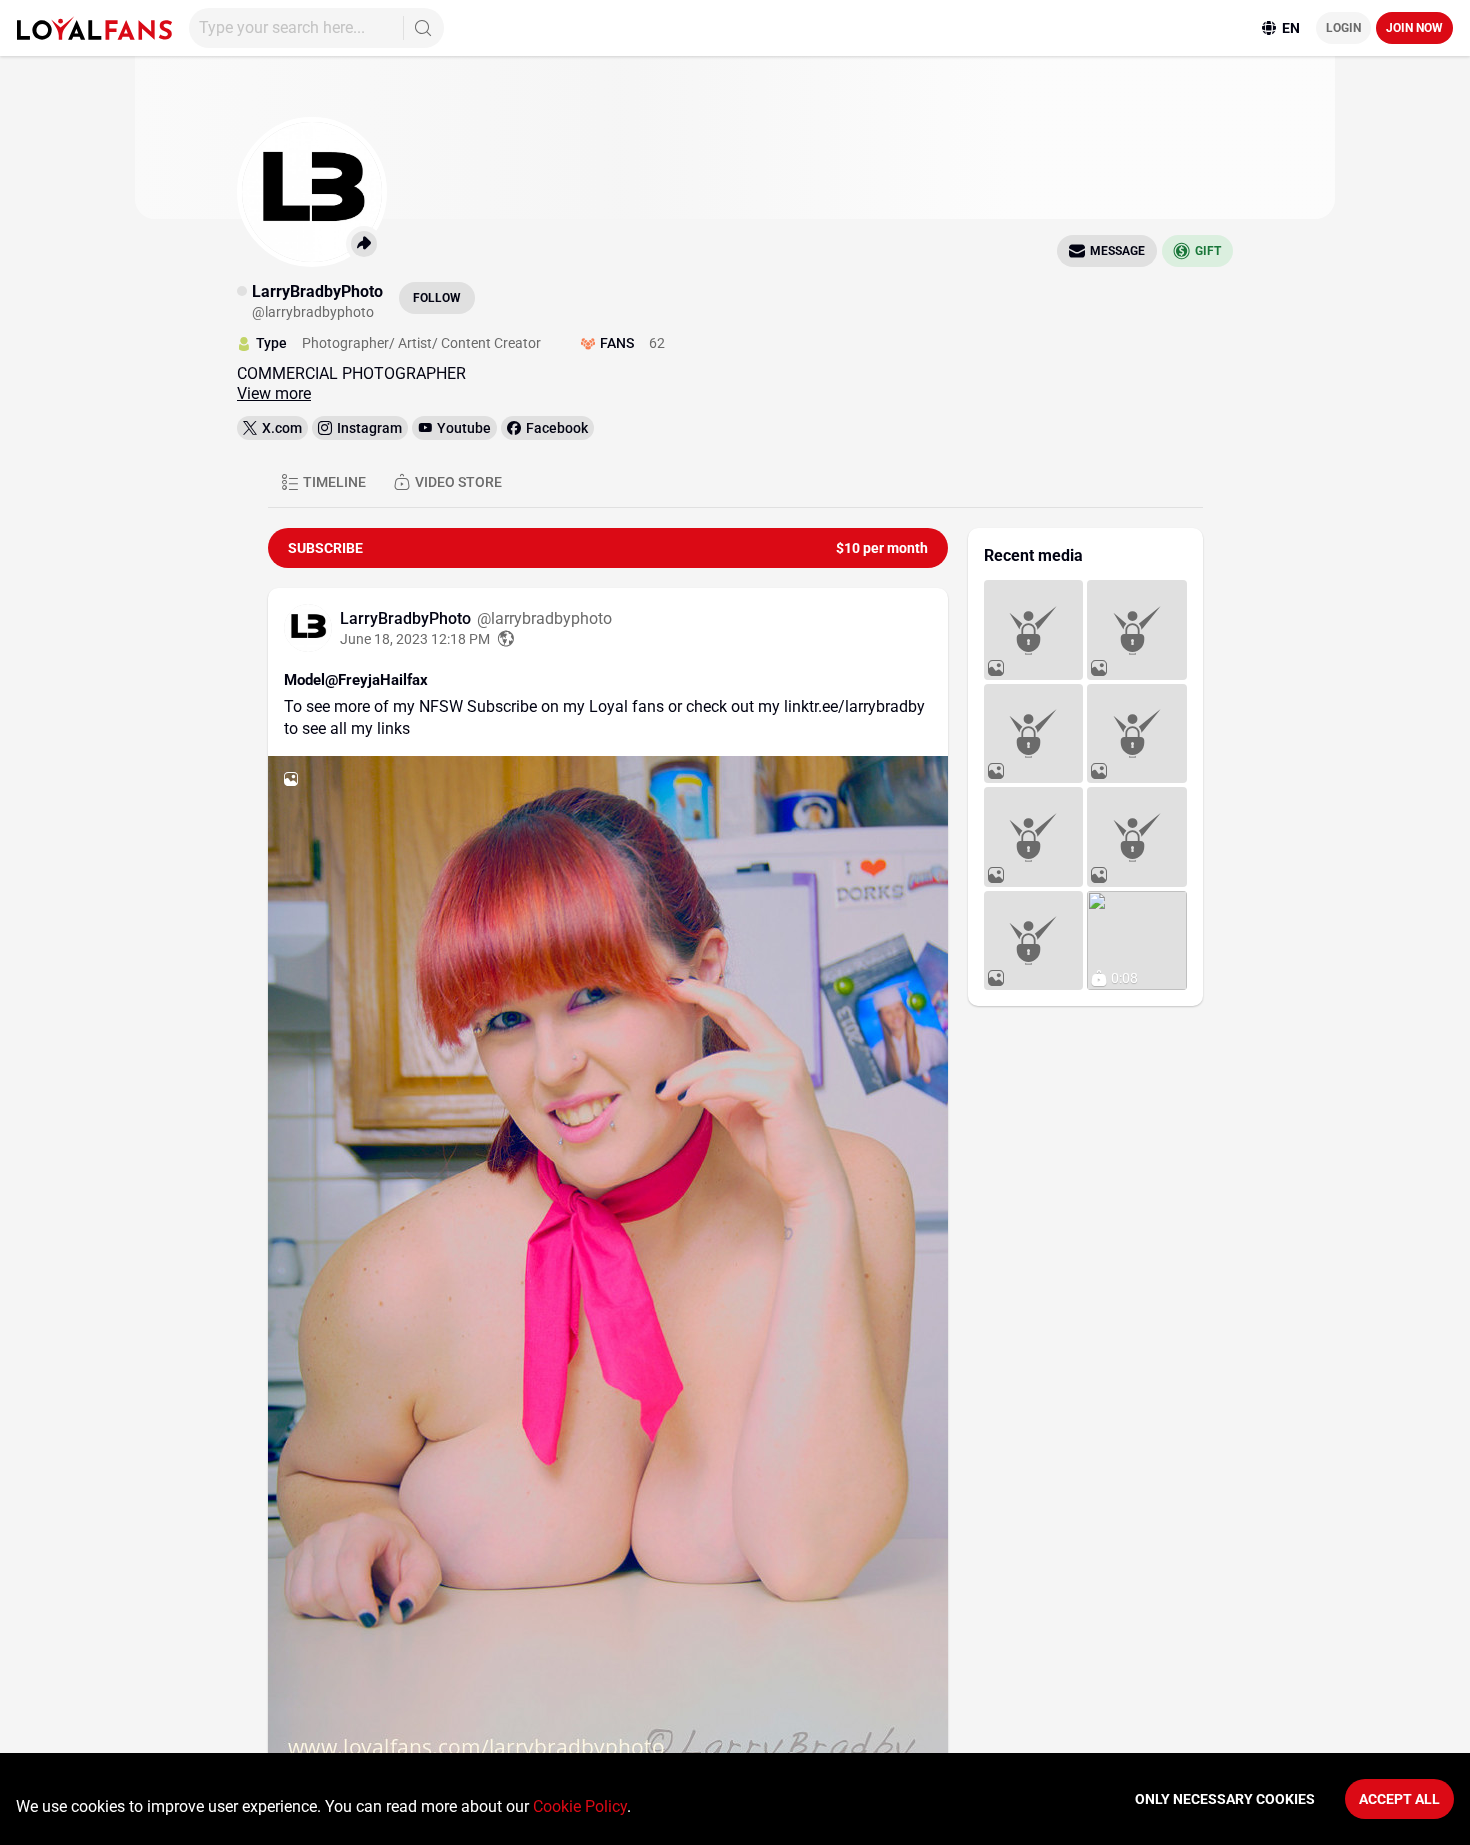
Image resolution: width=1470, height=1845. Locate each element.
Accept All (1399, 1799)
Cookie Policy (580, 1806)
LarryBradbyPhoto (407, 618)
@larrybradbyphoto (544, 618)
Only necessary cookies (1225, 1799)
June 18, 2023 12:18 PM (415, 639)
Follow (437, 298)
